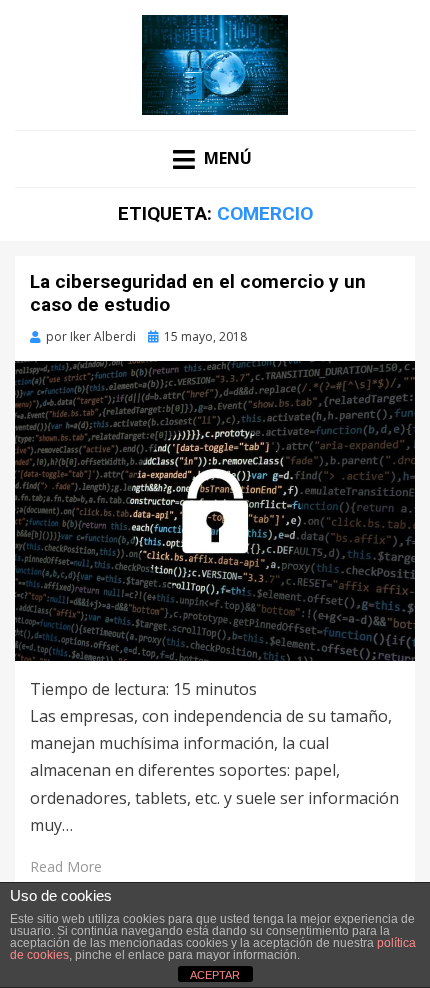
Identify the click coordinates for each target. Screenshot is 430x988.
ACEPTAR (215, 975)
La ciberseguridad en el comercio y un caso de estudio (198, 293)
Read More (66, 866)
